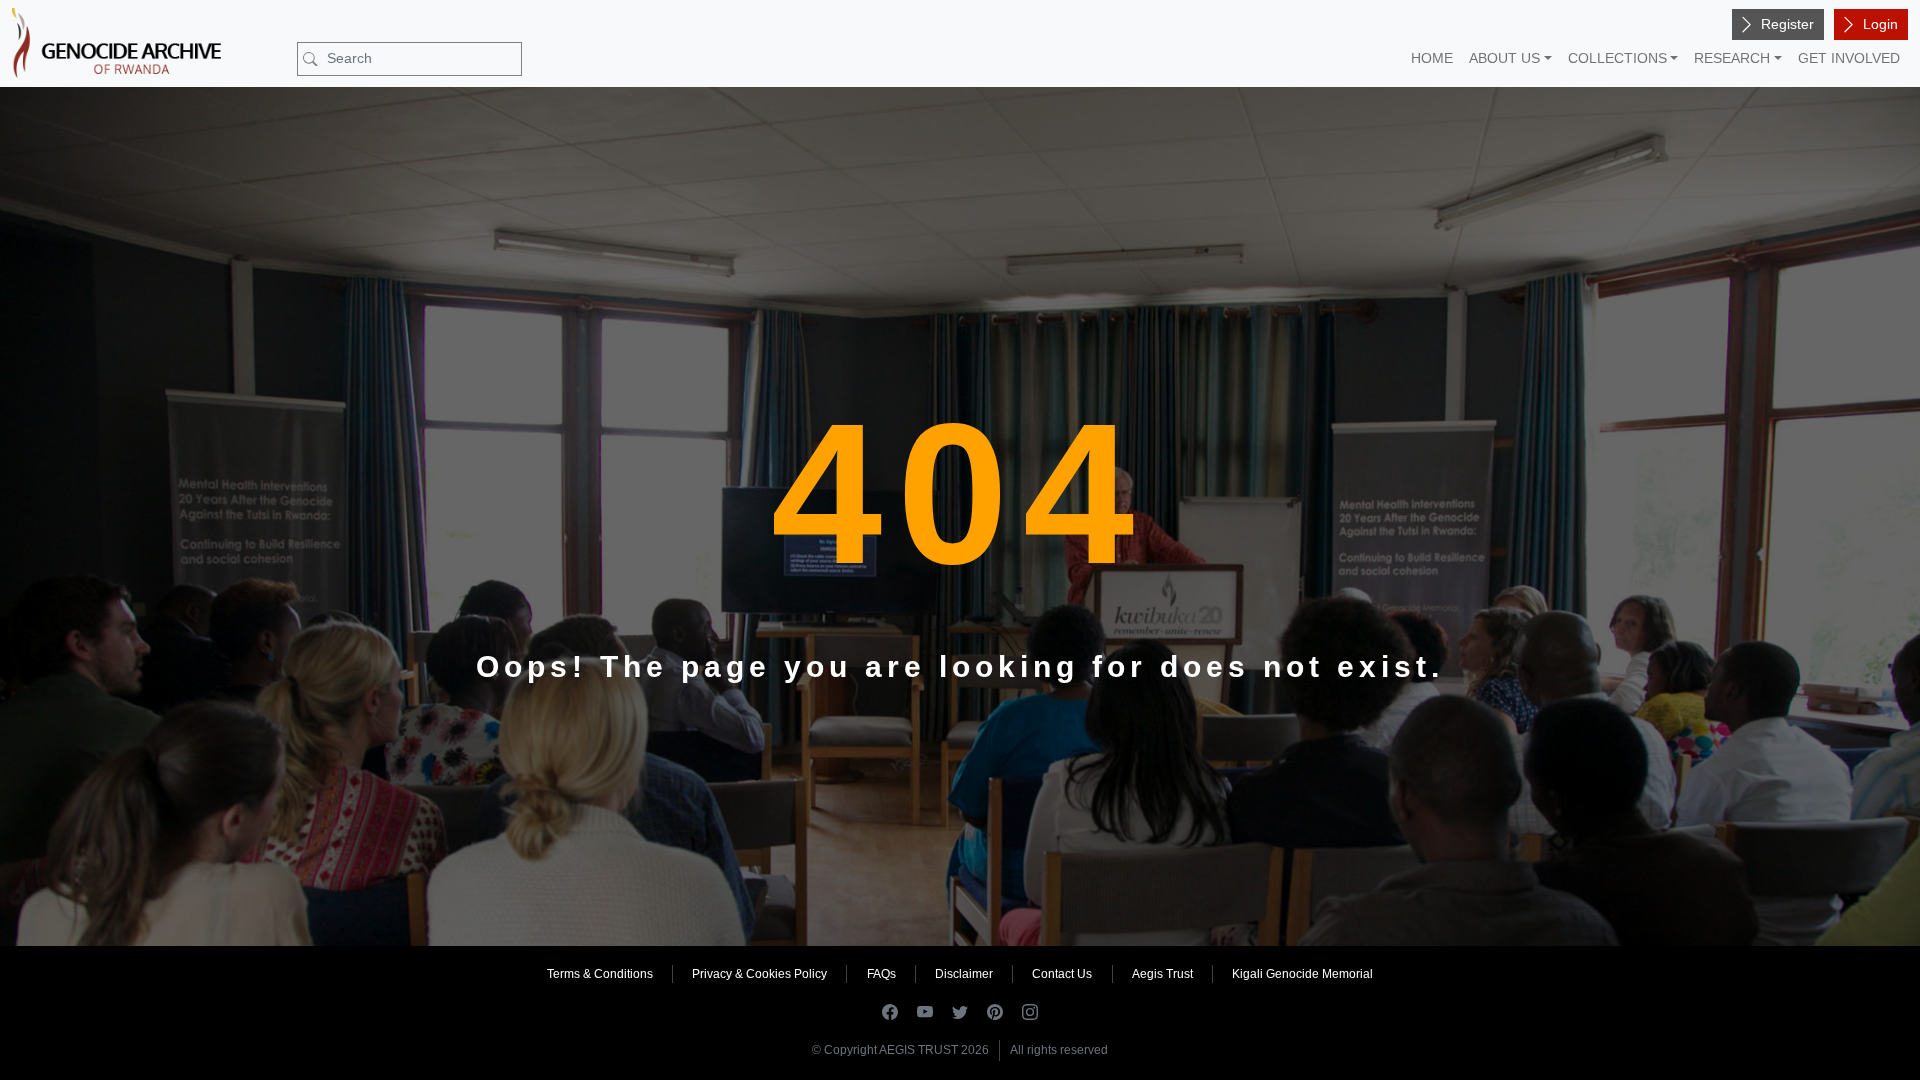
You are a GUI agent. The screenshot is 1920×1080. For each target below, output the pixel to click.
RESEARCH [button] (1732, 58)
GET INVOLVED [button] (1849, 58)
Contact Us (1062, 974)
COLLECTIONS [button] (1617, 58)
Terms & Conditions (600, 974)
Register (1787, 24)
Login (1880, 24)
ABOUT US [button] (1504, 58)
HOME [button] (1432, 58)
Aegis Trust (1162, 974)
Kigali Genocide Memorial (1302, 974)
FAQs (881, 974)
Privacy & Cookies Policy (759, 974)
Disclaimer (964, 974)
